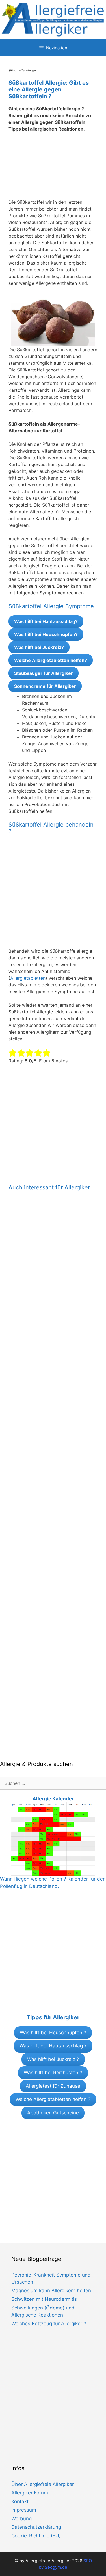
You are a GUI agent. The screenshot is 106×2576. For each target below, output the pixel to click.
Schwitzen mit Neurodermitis (44, 2299)
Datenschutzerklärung (36, 2527)
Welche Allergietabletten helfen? (51, 660)
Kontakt (20, 2501)
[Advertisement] (53, 169)
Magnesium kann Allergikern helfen (51, 2291)
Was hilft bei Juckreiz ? (53, 2059)
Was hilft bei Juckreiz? (39, 647)
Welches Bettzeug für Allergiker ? (49, 2324)
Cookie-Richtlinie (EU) (36, 2536)
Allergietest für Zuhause (53, 2086)
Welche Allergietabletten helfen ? (53, 2099)
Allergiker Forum (30, 2493)
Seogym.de (56, 2567)
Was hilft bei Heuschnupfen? (46, 634)
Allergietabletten (28, 978)
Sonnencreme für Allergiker (45, 686)
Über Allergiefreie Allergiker (43, 2484)
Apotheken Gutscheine (53, 2113)
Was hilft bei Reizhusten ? (53, 2073)
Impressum (24, 2510)
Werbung (21, 2519)
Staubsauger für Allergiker (44, 673)
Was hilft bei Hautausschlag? (46, 621)
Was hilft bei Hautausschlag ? (53, 2046)
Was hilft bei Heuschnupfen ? (53, 2033)
